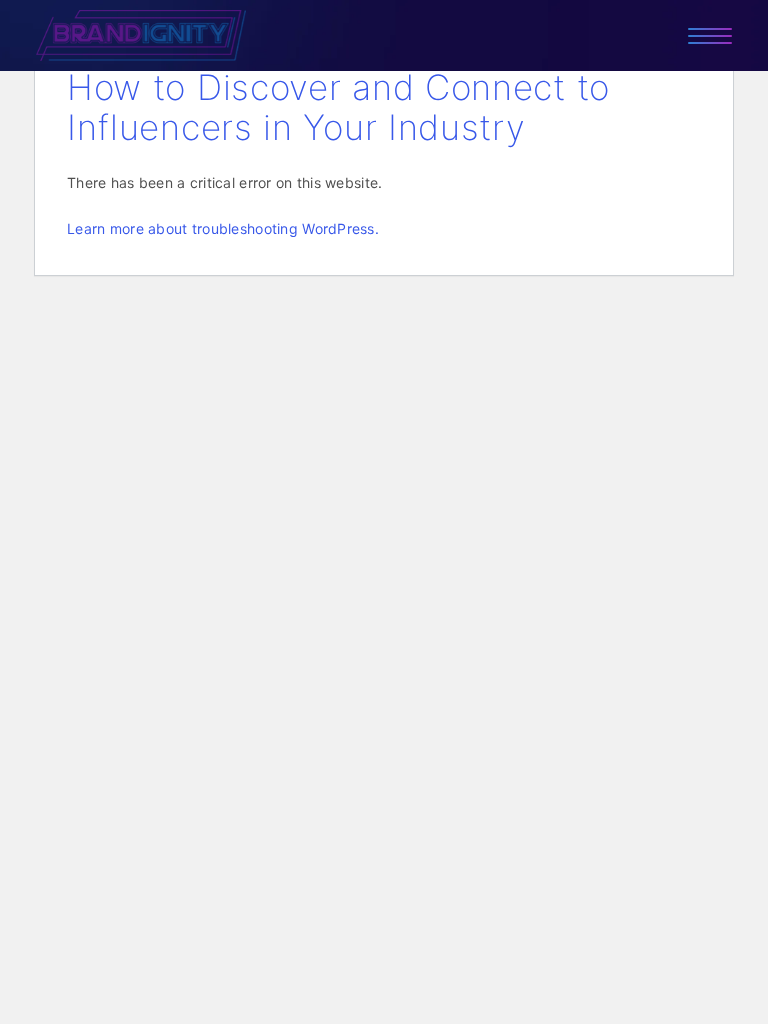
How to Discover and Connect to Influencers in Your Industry (338, 107)
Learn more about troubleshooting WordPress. (223, 228)
